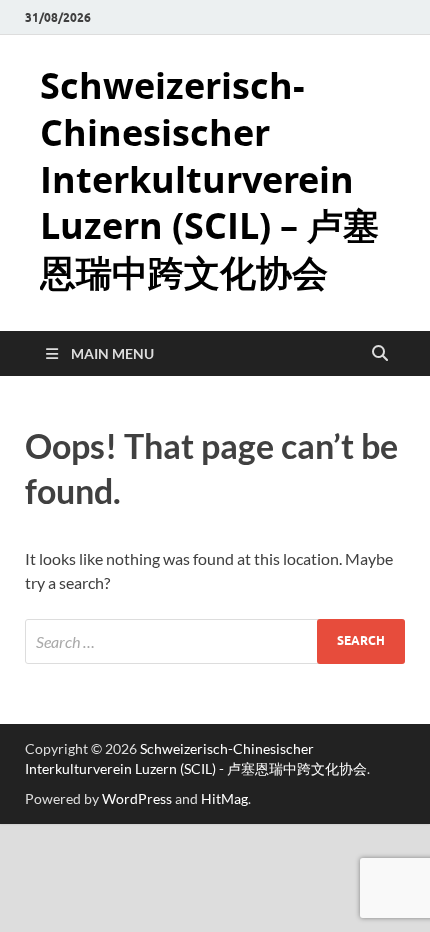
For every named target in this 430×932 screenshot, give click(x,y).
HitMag (224, 798)
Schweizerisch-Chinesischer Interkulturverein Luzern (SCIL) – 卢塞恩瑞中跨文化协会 (209, 179)
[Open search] (380, 354)
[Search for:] (215, 641)
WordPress (137, 798)
